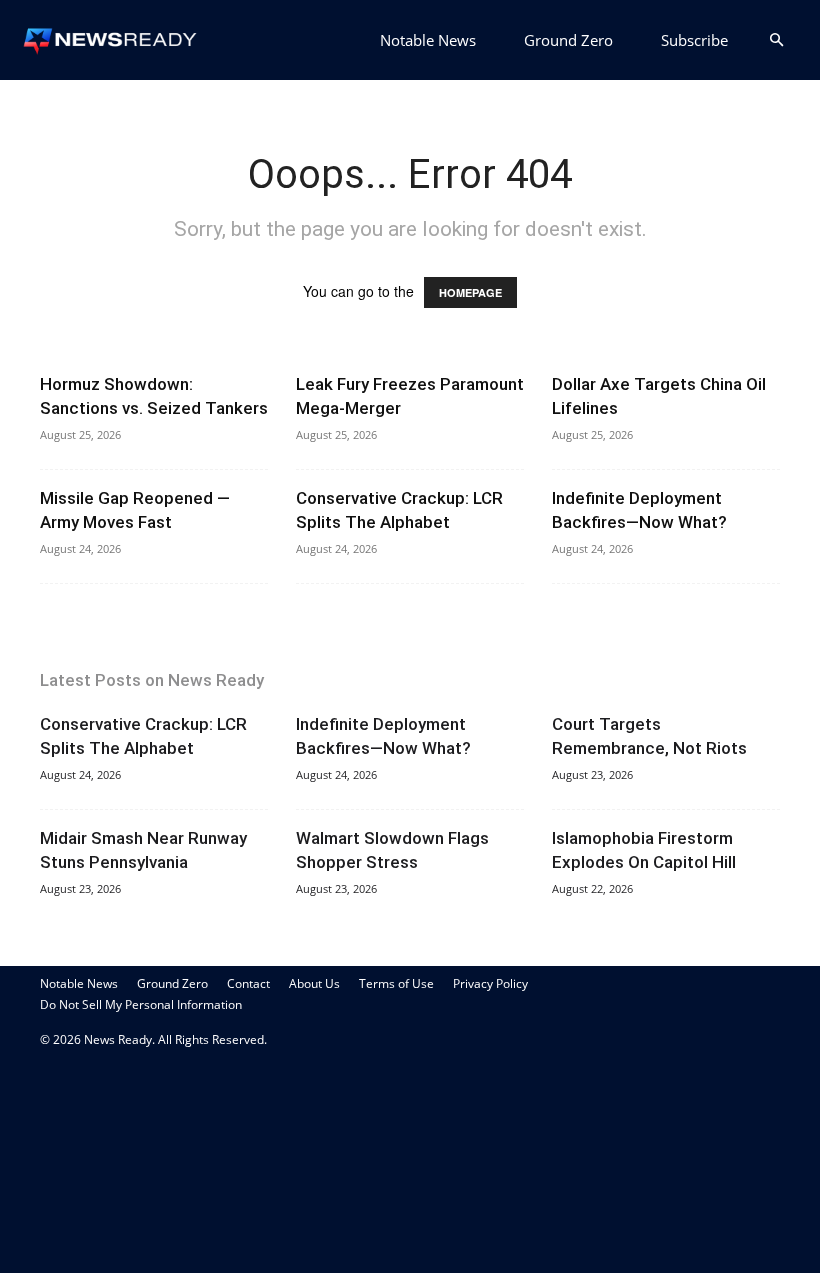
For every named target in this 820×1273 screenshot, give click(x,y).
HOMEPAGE (470, 292)
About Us (314, 983)
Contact (248, 983)
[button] (776, 40)
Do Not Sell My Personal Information (141, 1004)
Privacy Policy (490, 983)
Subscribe (694, 40)
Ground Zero (568, 40)
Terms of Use (396, 983)
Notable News (428, 40)
